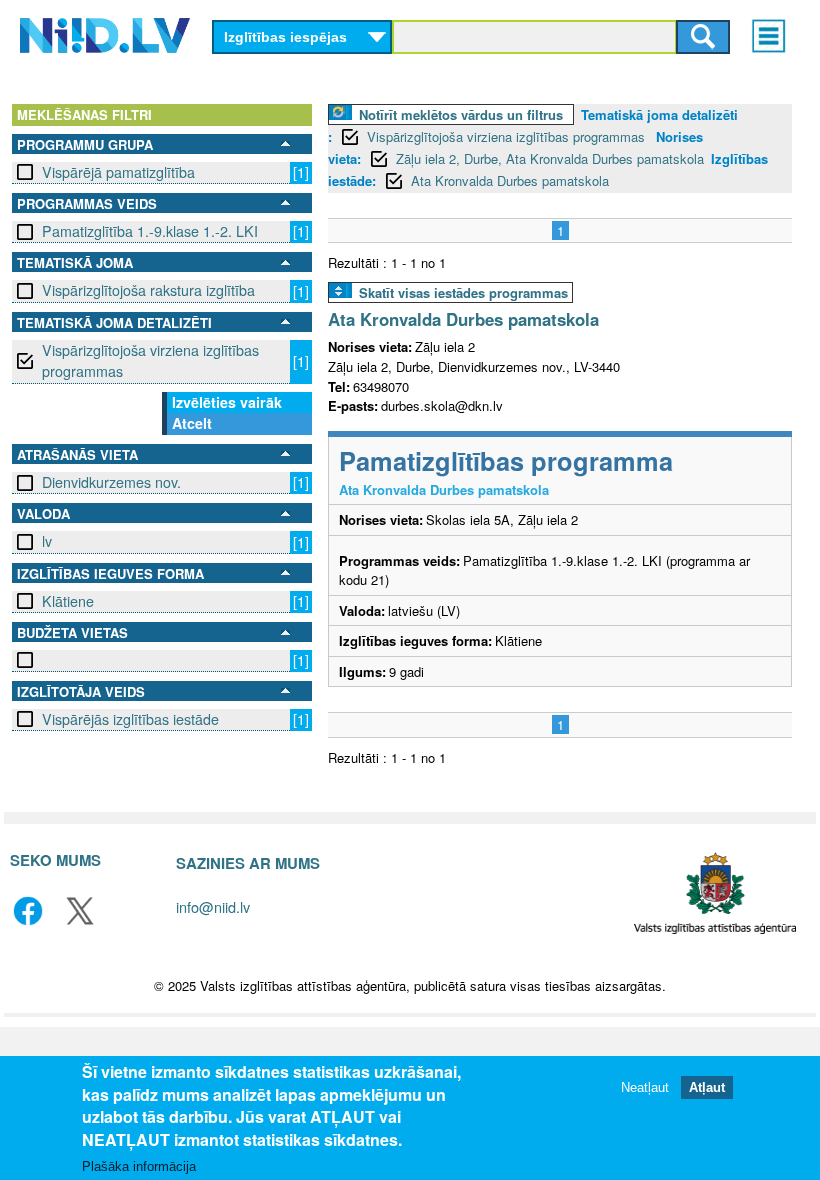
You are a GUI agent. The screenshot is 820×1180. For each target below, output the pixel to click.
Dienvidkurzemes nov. (111, 482)
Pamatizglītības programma (506, 460)
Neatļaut (645, 1087)
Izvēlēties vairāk (227, 402)
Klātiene (68, 601)
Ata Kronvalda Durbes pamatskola (510, 180)
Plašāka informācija (139, 1166)
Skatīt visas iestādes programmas (463, 292)
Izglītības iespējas (285, 37)
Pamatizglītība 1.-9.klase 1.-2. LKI (150, 231)
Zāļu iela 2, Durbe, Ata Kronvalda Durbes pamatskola (550, 158)
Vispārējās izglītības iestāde (130, 719)
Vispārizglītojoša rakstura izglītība (148, 290)
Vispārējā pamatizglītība (118, 172)
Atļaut (707, 1087)
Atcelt (192, 423)
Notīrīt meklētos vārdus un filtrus (461, 114)
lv (47, 541)
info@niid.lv (213, 906)
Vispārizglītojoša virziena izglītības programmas (150, 360)
